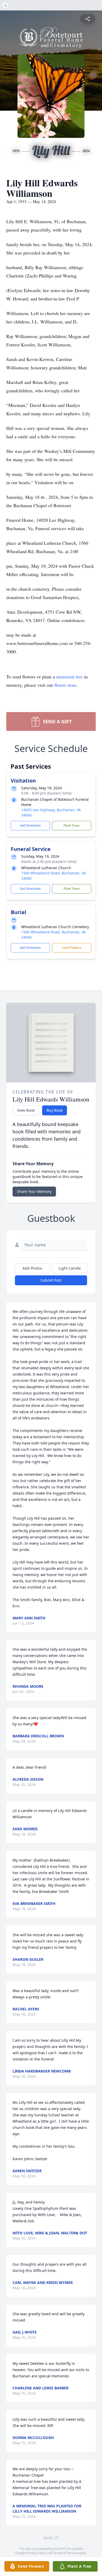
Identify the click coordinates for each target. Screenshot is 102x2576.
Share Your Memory (34, 1191)
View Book (26, 1110)
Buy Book (55, 1110)
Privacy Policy (36, 2553)
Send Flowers (72, 948)
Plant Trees (72, 825)
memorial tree (69, 677)
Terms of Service (65, 2553)
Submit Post (51, 1280)
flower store (65, 685)
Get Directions (30, 825)
